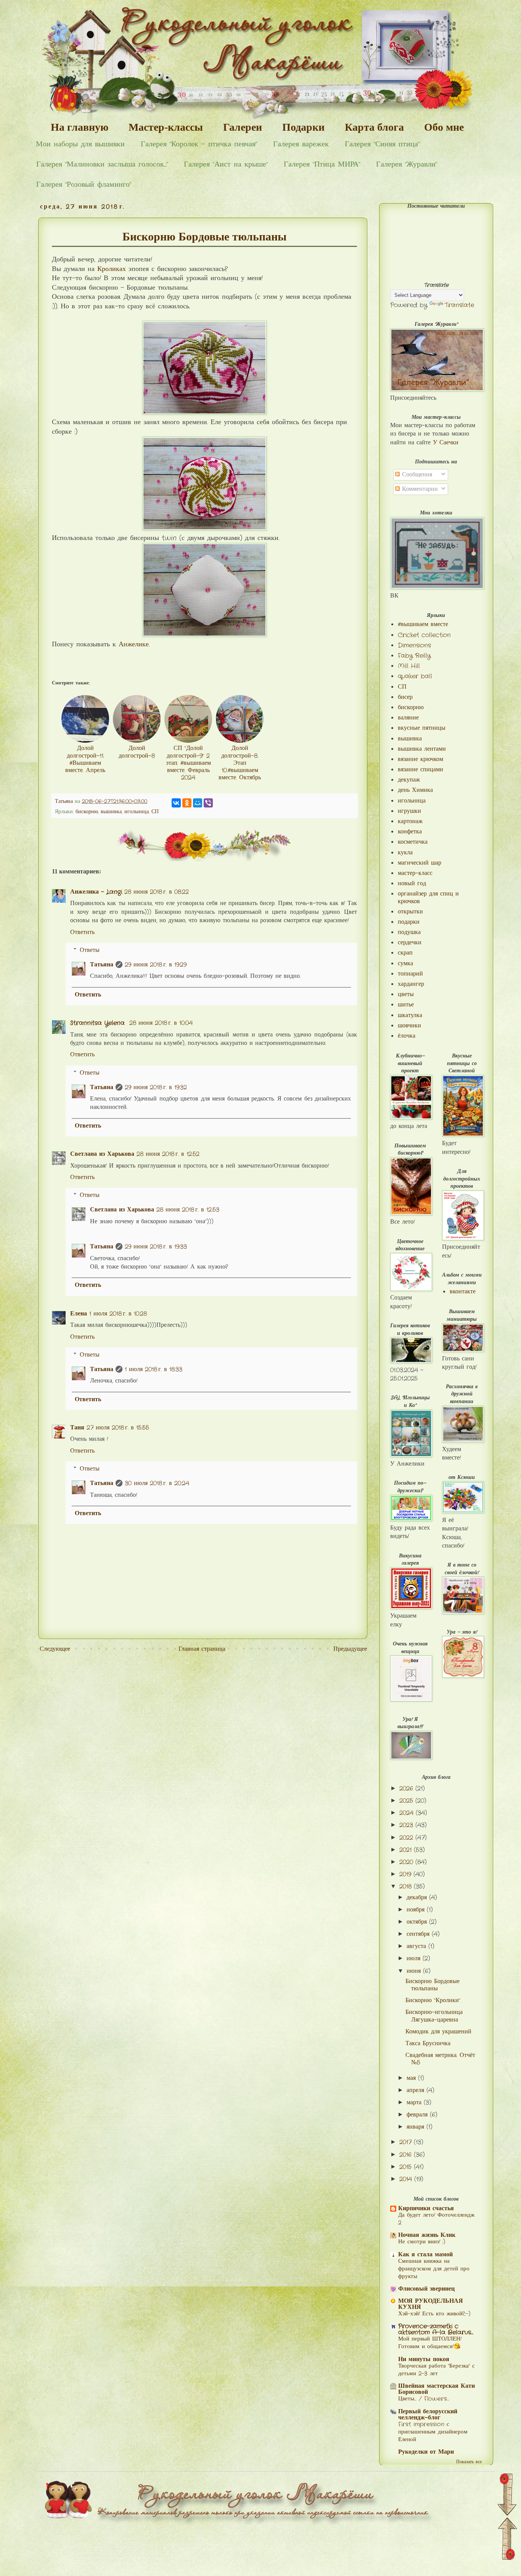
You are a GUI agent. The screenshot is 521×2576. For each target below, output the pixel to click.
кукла (405, 853)
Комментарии (419, 489)
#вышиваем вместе (423, 624)
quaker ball (415, 676)
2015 (407, 2167)
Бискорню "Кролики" (433, 2000)
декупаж (409, 780)
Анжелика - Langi (96, 892)
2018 (407, 1886)
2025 (407, 1801)
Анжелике (134, 645)
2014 (407, 2179)
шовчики (409, 1026)
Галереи (243, 127)
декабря (418, 1898)
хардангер (411, 984)
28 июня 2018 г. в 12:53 (188, 1210)
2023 (407, 1825)
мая (412, 2078)
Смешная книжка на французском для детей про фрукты (434, 2269)
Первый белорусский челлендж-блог (428, 2415)
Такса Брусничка (428, 2043)
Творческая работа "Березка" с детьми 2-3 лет (437, 2370)
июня (415, 1971)
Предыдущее (350, 1649)
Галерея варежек (301, 144)
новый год (412, 883)
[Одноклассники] (187, 803)
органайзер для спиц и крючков (428, 897)
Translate (459, 305)
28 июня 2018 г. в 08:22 (157, 892)
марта (415, 2103)
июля (415, 1958)
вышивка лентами (422, 749)
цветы (406, 994)
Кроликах (113, 269)
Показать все (469, 2462)
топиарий (410, 974)
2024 (408, 1813)
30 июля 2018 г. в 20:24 (157, 1483)
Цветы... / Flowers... (424, 2399)
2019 (406, 1874)
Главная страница (202, 1649)
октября (418, 1922)
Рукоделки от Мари (426, 2452)
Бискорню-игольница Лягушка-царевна (434, 2016)
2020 (407, 1862)
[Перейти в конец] (507, 2496)
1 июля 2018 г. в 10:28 (118, 1314)
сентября (419, 1934)
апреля (416, 2090)
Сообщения (416, 475)
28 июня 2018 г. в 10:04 (161, 1023)
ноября (417, 1910)
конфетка (410, 832)
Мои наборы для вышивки (80, 144)
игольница (137, 812)
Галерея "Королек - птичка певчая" (199, 144)
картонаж (410, 821)
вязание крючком (420, 759)
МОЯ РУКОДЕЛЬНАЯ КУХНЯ (431, 2304)
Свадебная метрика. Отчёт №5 (440, 2059)
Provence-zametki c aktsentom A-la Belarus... (436, 2329)
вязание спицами (420, 770)
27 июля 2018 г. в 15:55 (118, 1428)
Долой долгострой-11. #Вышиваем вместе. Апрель (85, 759)
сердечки (410, 943)
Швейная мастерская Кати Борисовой (437, 2389)
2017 (407, 2142)
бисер (405, 697)
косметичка (413, 842)
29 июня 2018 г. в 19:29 (156, 965)
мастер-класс (415, 873)
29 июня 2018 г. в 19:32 (156, 1087)
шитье (406, 1005)
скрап (405, 953)
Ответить (82, 932)
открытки (410, 912)
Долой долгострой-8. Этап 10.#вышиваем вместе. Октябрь (240, 763)
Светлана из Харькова (102, 1154)
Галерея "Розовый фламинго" (84, 185)
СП (155, 812)
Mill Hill (409, 666)
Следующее (55, 1649)
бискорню (87, 812)
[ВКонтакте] (176, 803)
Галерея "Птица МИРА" (322, 164)
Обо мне (444, 127)
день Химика (415, 790)
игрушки (409, 811)
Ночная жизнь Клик (427, 2235)
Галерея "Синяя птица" (382, 144)
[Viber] (208, 803)
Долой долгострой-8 (137, 752)
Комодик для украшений (438, 2032)
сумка (405, 964)
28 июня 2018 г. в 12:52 (168, 1154)
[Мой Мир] (198, 803)
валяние (408, 718)
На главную (80, 127)
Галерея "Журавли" (407, 164)
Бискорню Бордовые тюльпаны (433, 1985)
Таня (77, 1428)
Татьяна (102, 965)
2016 (407, 2155)
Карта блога (374, 127)
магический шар (420, 863)
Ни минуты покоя (424, 2359)
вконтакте (463, 1292)
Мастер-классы (166, 127)
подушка (409, 932)
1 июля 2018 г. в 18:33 (154, 1369)
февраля (418, 2115)
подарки (409, 922)
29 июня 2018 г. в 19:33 (156, 1247)
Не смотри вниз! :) (422, 2242)
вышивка (111, 812)
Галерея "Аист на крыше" (226, 164)
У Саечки (446, 443)
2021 (407, 1850)
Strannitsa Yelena (99, 1023)
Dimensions (414, 645)
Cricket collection (424, 635)
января (416, 2127)
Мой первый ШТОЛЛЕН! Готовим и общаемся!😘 (430, 2343)
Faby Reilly (414, 656)
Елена (79, 1314)
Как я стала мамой (425, 2255)
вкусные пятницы (422, 728)
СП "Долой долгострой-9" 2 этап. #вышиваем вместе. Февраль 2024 (188, 763)
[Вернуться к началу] (508, 2540)
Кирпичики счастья (426, 2208)
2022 (407, 1838)
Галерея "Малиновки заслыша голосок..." (102, 164)
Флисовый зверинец (426, 2289)
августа (417, 1946)
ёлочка (407, 1036)
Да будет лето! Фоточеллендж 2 (436, 2219)
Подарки (303, 127)
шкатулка (410, 1015)
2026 (407, 1789)
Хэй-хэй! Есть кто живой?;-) (434, 2314)
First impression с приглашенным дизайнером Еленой (433, 2432)
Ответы (90, 950)
